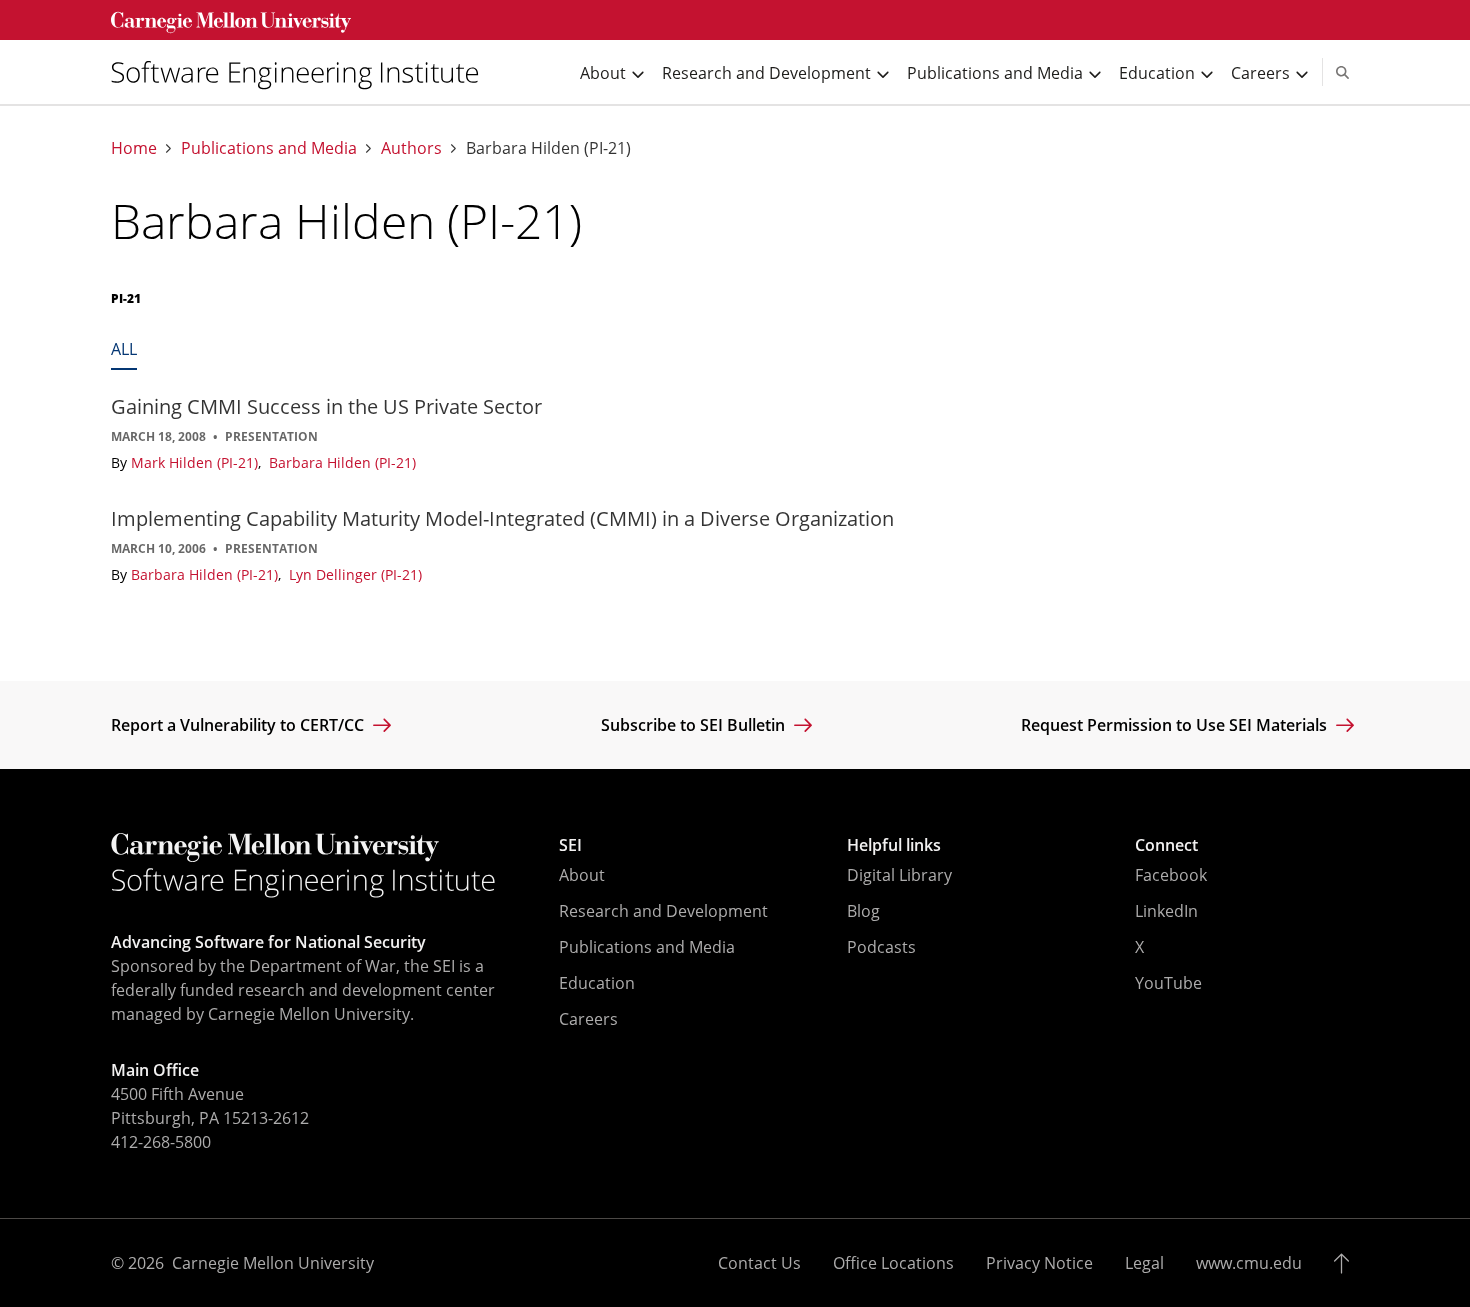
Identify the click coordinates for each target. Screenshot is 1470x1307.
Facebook (1171, 875)
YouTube (1168, 983)
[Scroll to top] (1346, 1263)
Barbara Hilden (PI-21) (342, 462)
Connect (1166, 845)
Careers (588, 1019)
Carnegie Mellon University (273, 1263)
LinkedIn (1166, 911)
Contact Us (759, 1263)
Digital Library (899, 875)
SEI (570, 845)
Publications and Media (269, 148)
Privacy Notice (1039, 1263)
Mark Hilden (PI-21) (196, 462)
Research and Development (663, 911)
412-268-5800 (161, 1142)
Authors (411, 148)
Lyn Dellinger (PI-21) (355, 574)
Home (134, 148)
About (582, 875)
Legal (1144, 1263)
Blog (863, 911)
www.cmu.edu (1249, 1263)
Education (597, 983)
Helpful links (894, 845)
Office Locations (893, 1263)
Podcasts (881, 947)
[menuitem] (303, 72)
